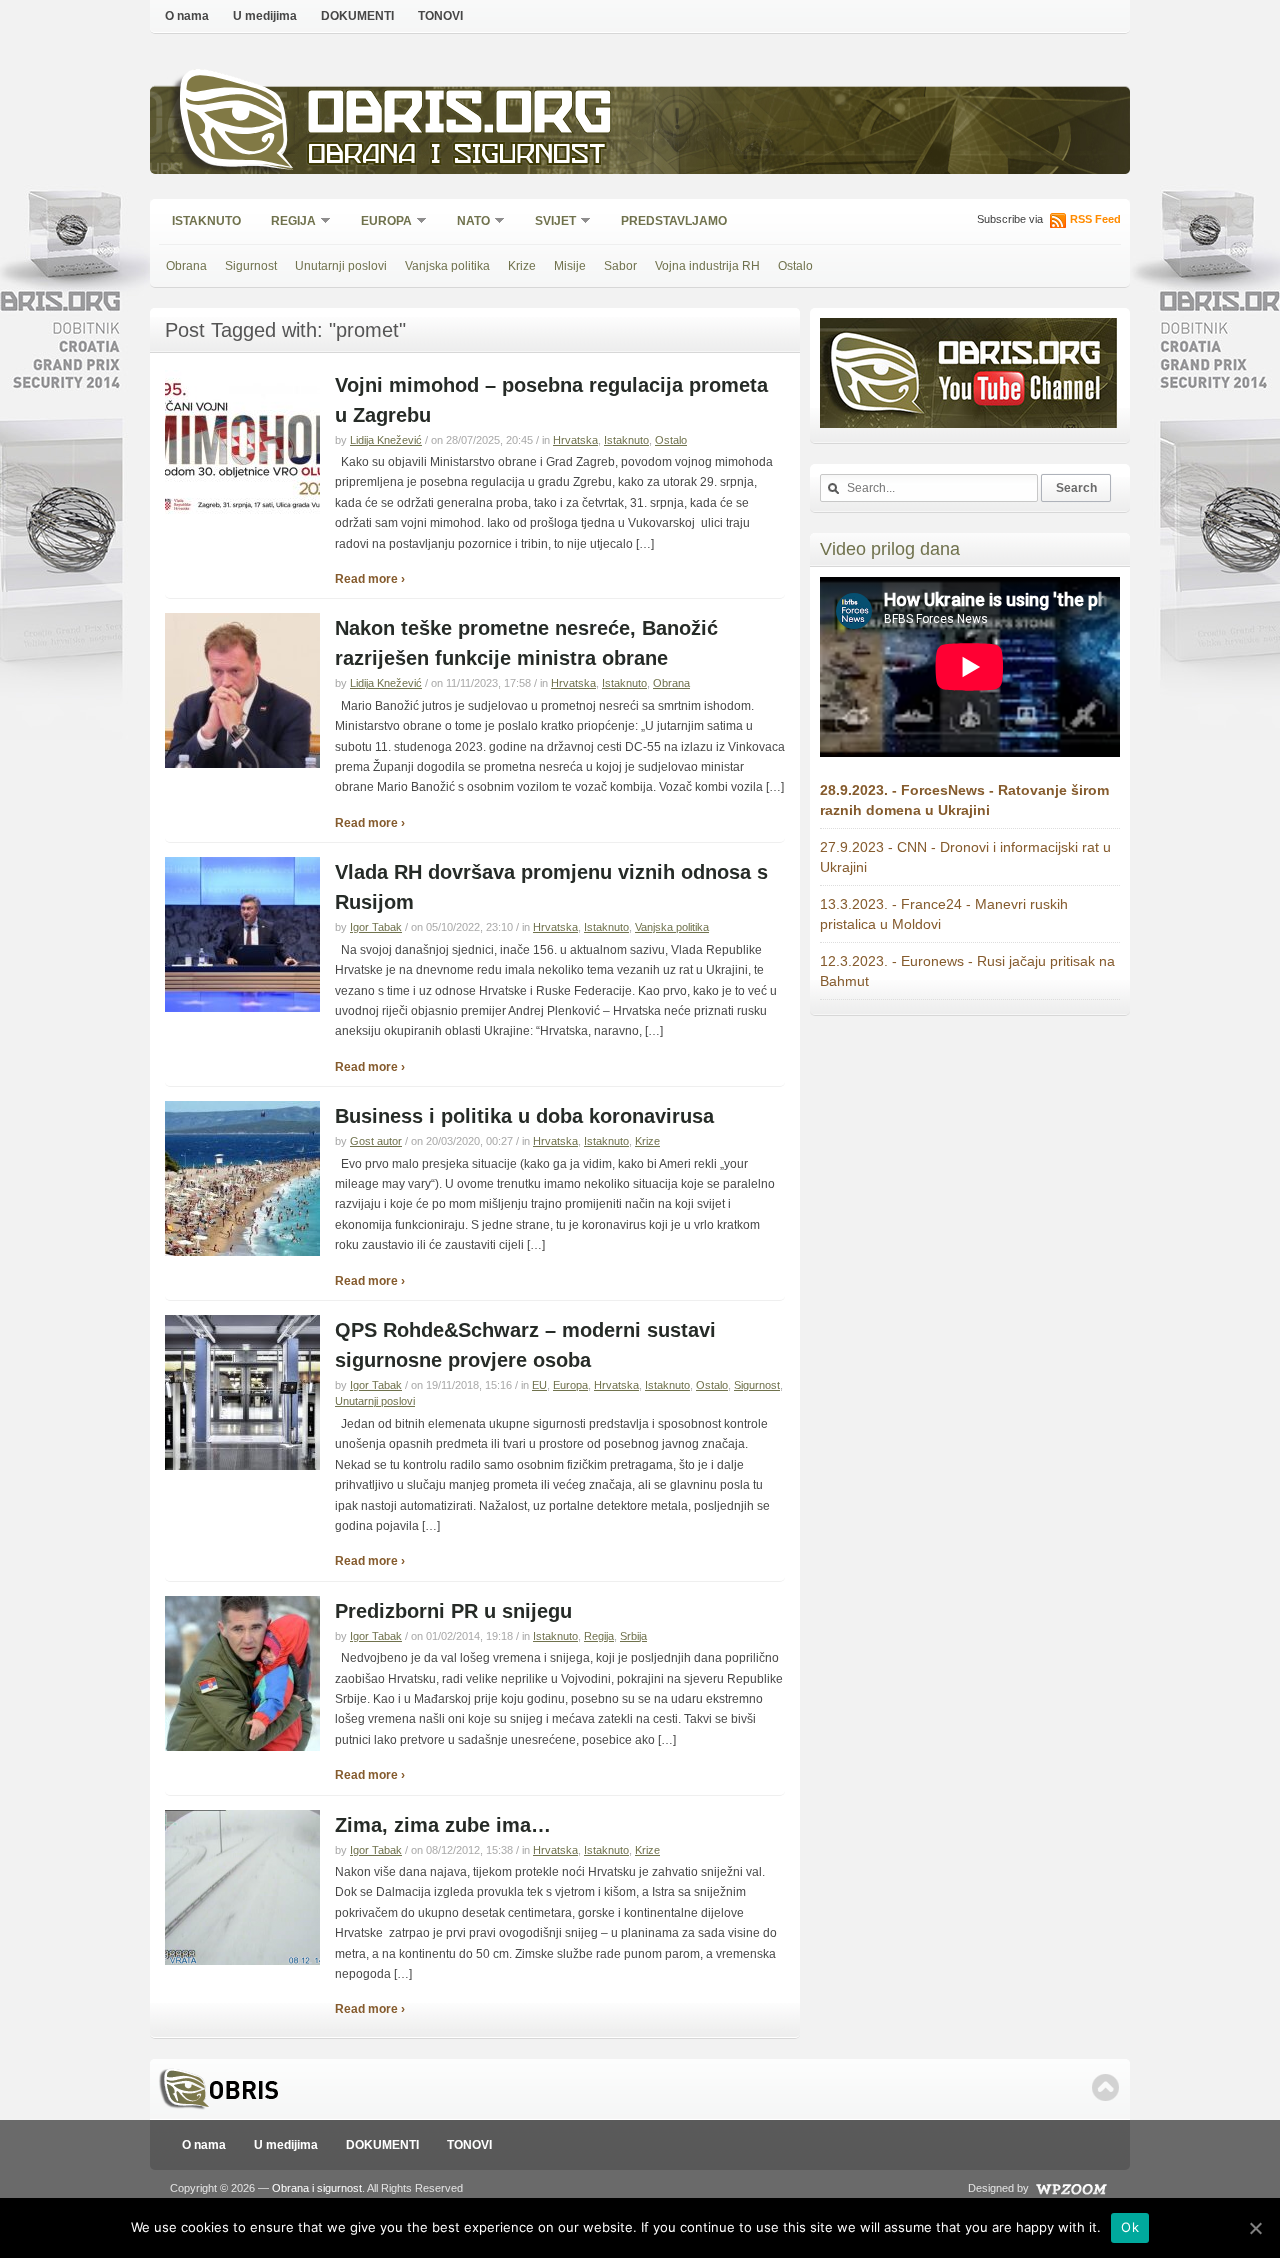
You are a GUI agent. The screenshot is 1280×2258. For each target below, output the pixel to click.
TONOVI (440, 16)
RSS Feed (1095, 219)
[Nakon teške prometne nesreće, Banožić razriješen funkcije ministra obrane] (242, 764)
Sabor (620, 266)
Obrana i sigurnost (456, 156)
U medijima (265, 16)
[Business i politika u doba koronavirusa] (242, 1252)
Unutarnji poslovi (341, 266)
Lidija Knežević (386, 440)
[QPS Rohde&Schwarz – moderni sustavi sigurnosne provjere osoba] (242, 1466)
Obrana (186, 266)
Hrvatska (575, 440)
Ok (1130, 2227)
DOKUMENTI (357, 16)
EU (539, 1385)
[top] (1105, 2087)
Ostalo (795, 266)
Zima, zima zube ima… (443, 1825)
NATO (467, 222)
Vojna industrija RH (707, 266)
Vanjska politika (447, 266)
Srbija (633, 1636)
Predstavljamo (674, 221)
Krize (522, 266)
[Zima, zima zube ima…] (242, 1961)
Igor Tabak (376, 927)
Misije (570, 266)
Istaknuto (206, 221)
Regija (287, 222)
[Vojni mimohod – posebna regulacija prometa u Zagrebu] (242, 521)
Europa (380, 222)
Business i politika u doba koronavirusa (524, 1116)
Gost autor (376, 1141)
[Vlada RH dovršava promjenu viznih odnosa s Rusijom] (242, 1008)
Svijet (549, 222)
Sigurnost (251, 266)
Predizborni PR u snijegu (453, 1611)
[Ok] (1255, 2228)
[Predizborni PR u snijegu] (242, 1747)
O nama (187, 16)
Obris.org (460, 117)
